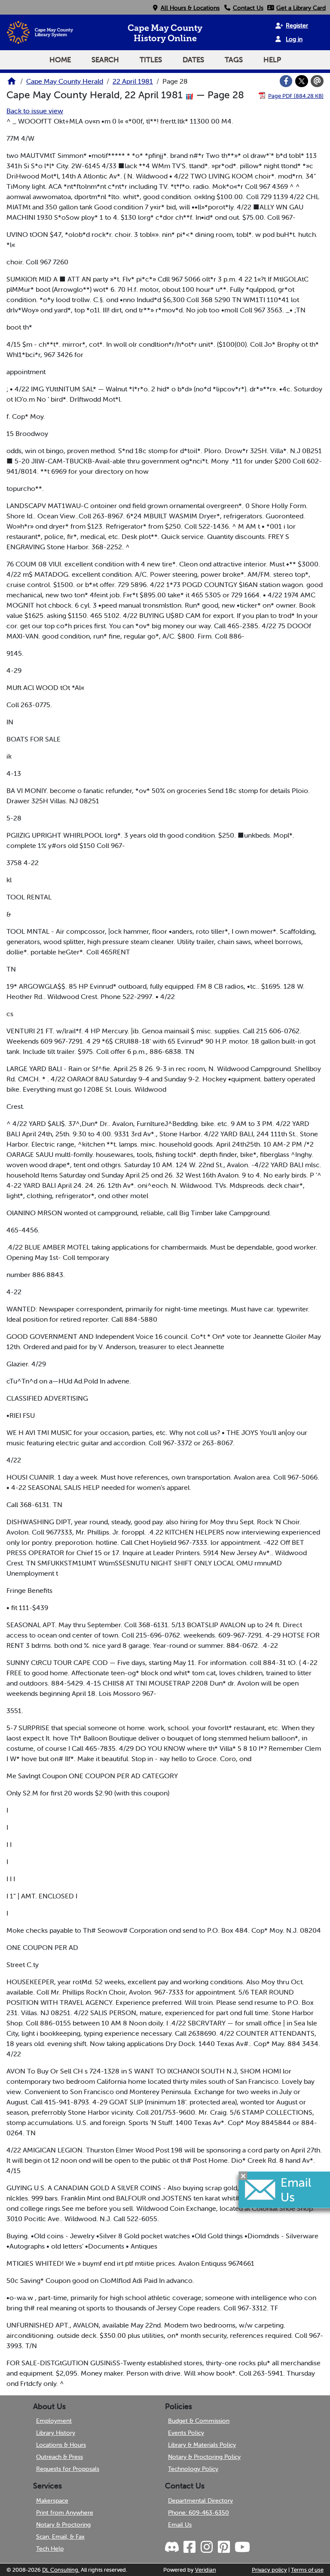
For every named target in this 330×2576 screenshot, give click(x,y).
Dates (193, 60)
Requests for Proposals (68, 2469)
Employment (54, 2421)
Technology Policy (193, 2469)
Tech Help (50, 2549)
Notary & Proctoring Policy (204, 2457)
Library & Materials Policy (202, 2445)
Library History (56, 2433)
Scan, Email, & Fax (60, 2537)
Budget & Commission (199, 2421)
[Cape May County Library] (12, 84)
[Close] (243, 2176)
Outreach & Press (60, 2457)
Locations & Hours (61, 2445)
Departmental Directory (200, 2500)
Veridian (206, 2570)
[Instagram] (206, 2547)
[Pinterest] (223, 2547)
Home (60, 60)
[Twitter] (302, 81)
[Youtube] (242, 2547)
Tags (234, 60)
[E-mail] (317, 81)
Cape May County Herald (65, 81)
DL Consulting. (61, 2570)
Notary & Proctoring (63, 2525)
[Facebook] (286, 81)
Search (105, 60)
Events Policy (186, 2433)
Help (272, 60)
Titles (151, 60)
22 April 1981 (133, 81)
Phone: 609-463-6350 (199, 2512)
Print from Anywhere (65, 2512)
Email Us (180, 2525)
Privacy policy (269, 2570)
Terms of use (307, 2570)
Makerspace (52, 2500)
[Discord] (173, 2547)
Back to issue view (35, 111)
